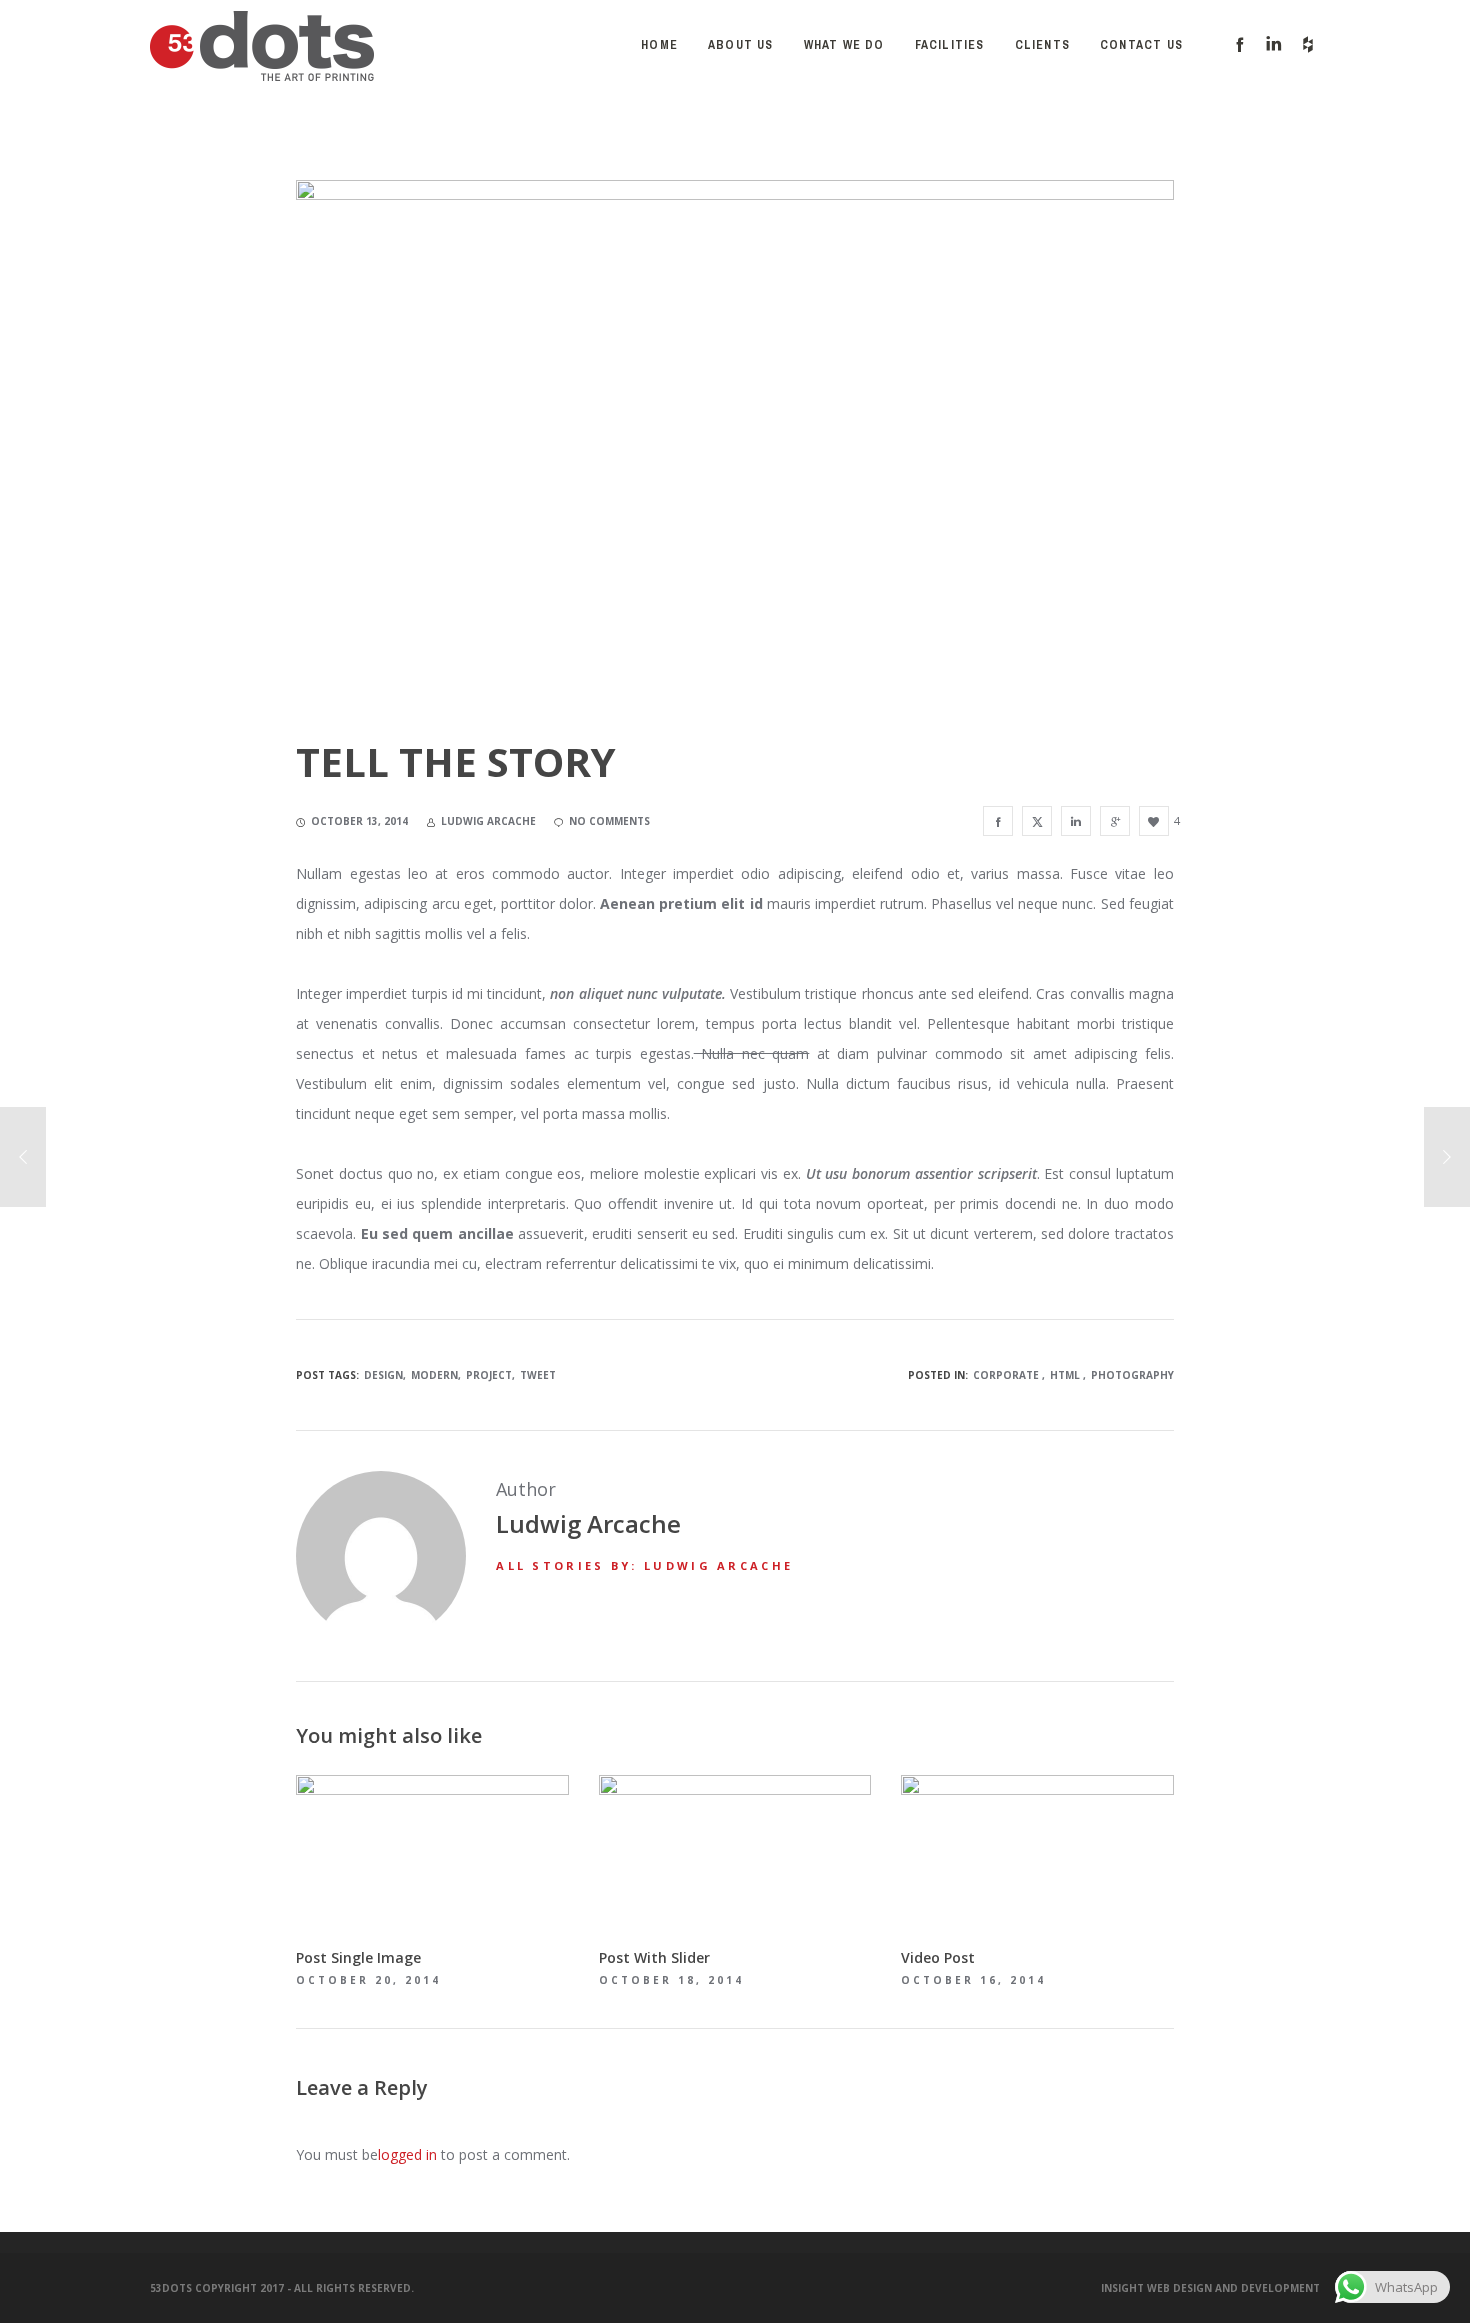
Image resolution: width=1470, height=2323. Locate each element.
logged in (407, 2154)
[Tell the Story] (998, 821)
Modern (434, 1375)
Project (489, 1375)
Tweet (538, 1375)
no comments (609, 821)
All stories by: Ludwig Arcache (644, 1565)
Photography (1132, 1375)
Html (1065, 1375)
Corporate (1006, 1375)
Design (383, 1375)
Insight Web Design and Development (1210, 2288)
